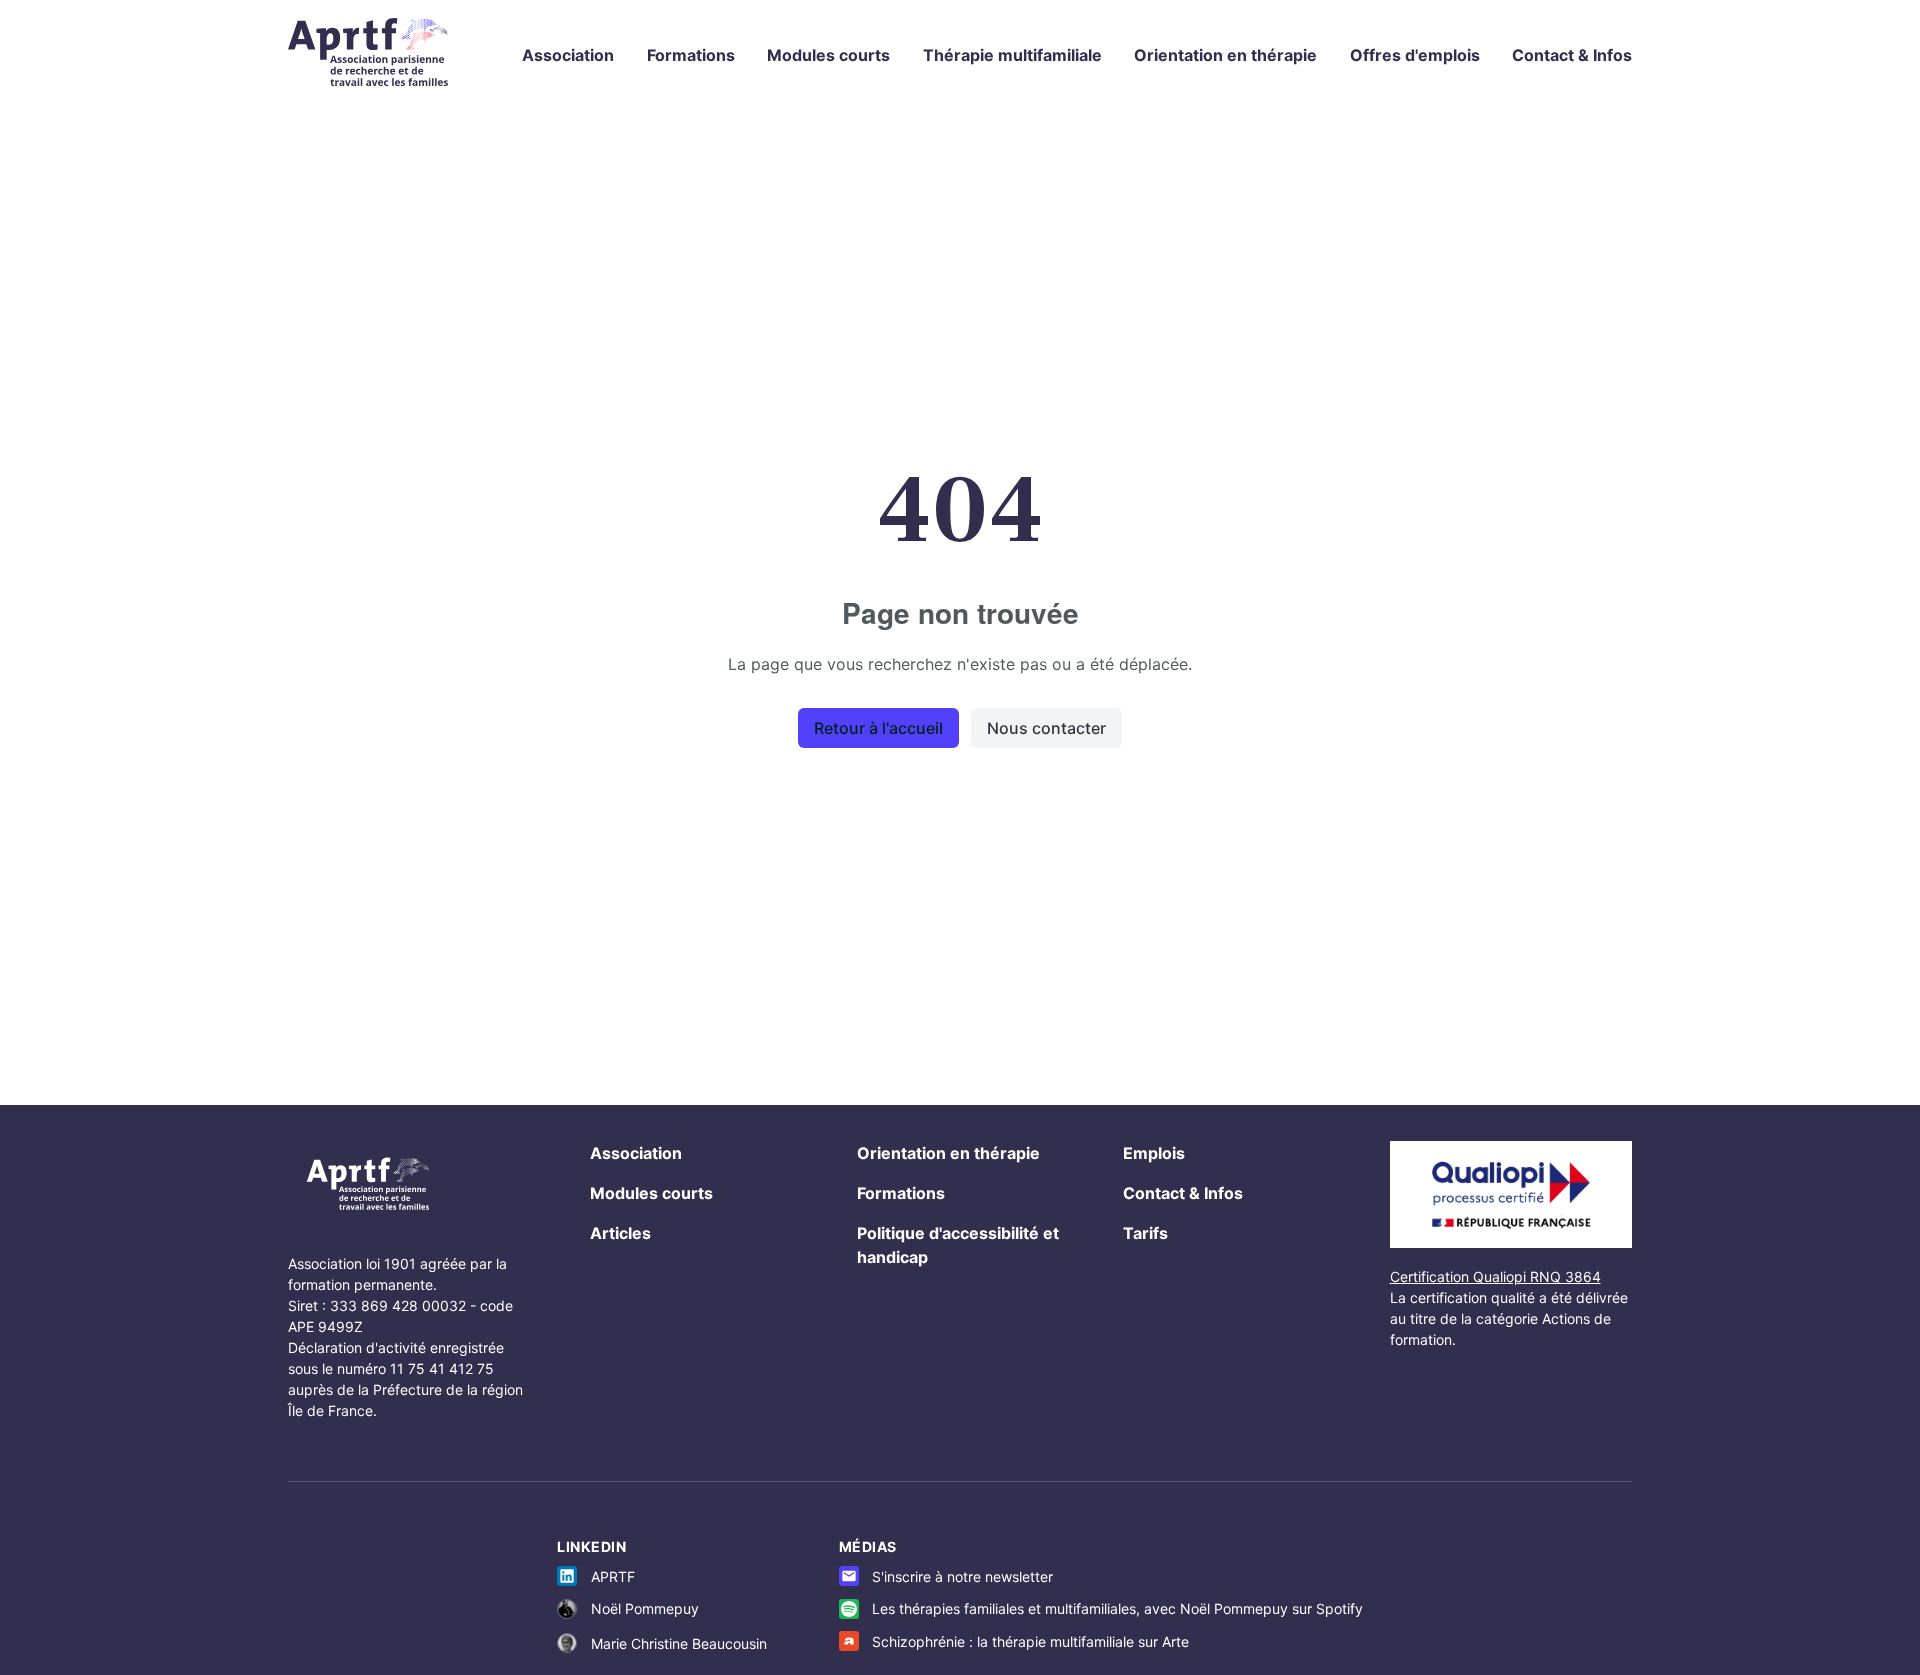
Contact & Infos (1572, 55)
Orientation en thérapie (1225, 55)
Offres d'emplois (1415, 55)
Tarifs (1145, 1233)
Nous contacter (1046, 728)
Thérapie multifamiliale (1012, 55)
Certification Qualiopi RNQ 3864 (1495, 1276)
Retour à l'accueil (878, 728)
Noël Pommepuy (645, 1608)
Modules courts (828, 55)
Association (568, 55)
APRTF (613, 1576)
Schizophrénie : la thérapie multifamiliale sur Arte (1030, 1641)
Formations (691, 55)
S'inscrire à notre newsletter (962, 1576)
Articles (620, 1233)
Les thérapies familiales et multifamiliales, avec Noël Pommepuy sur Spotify (1117, 1608)
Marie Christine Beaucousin (679, 1643)
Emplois (1154, 1153)
